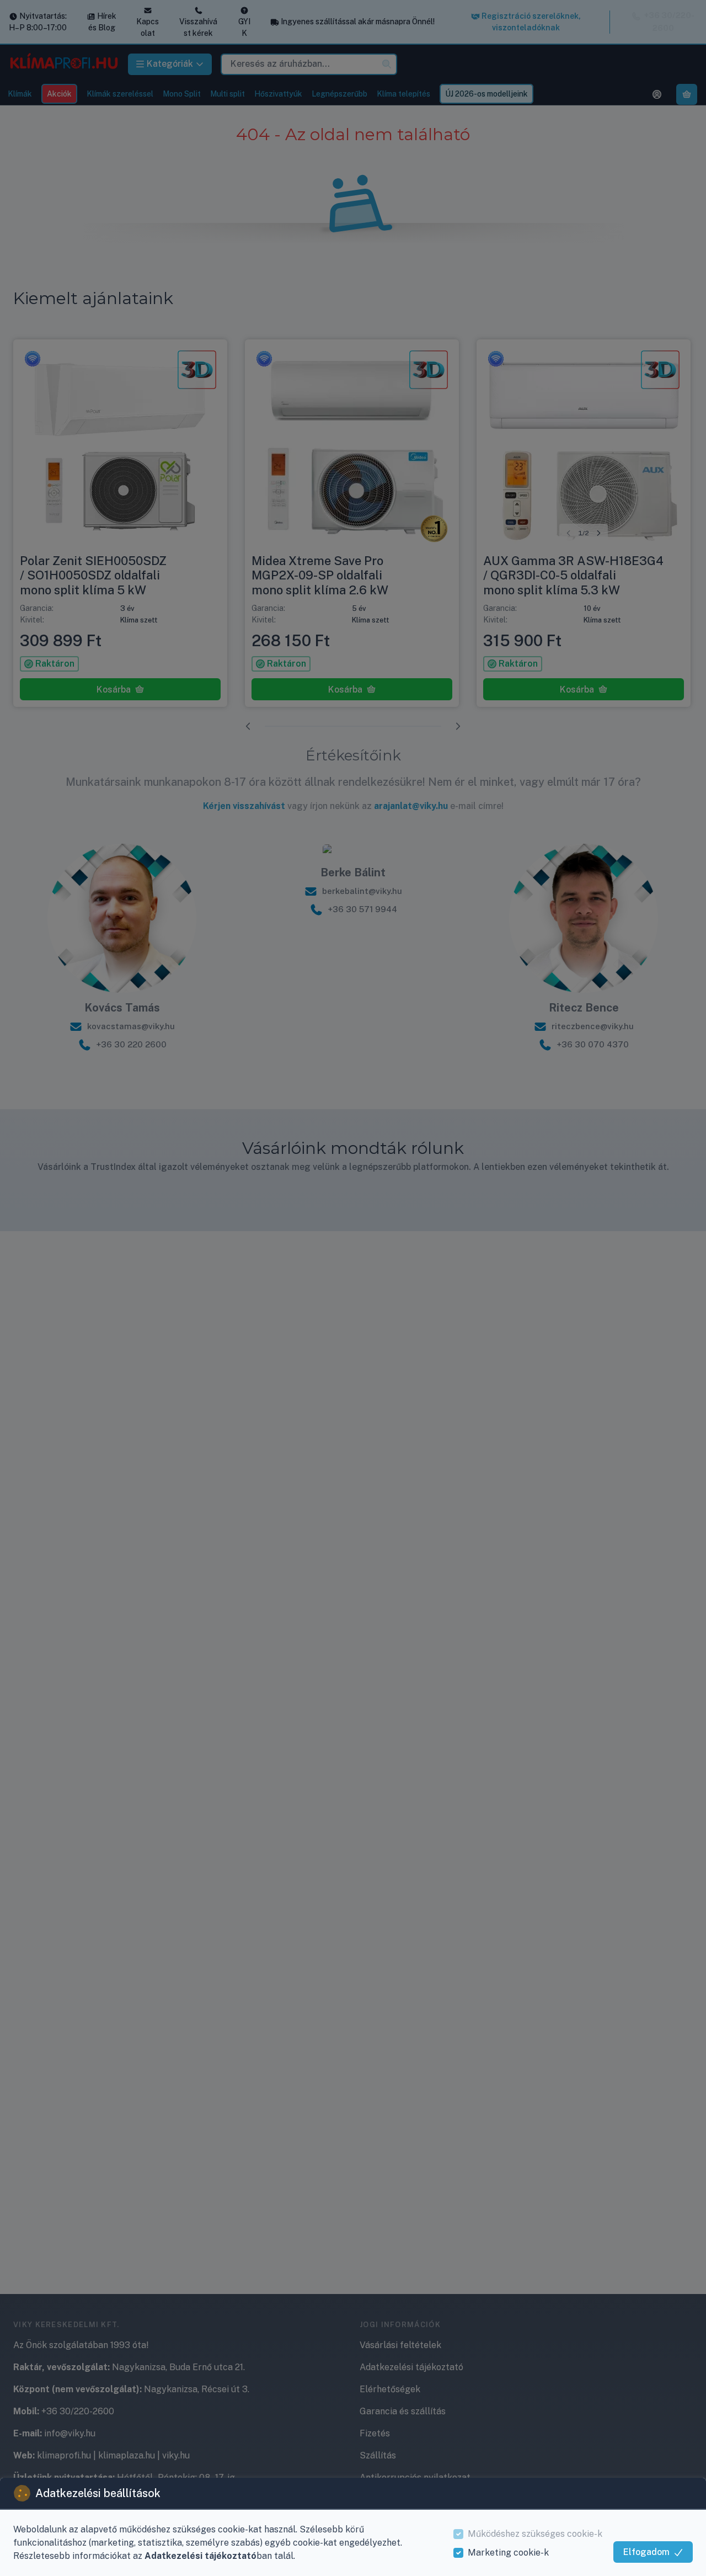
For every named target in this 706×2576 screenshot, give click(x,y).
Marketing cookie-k (508, 2553)
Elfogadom (646, 2552)
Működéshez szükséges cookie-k (535, 2534)
